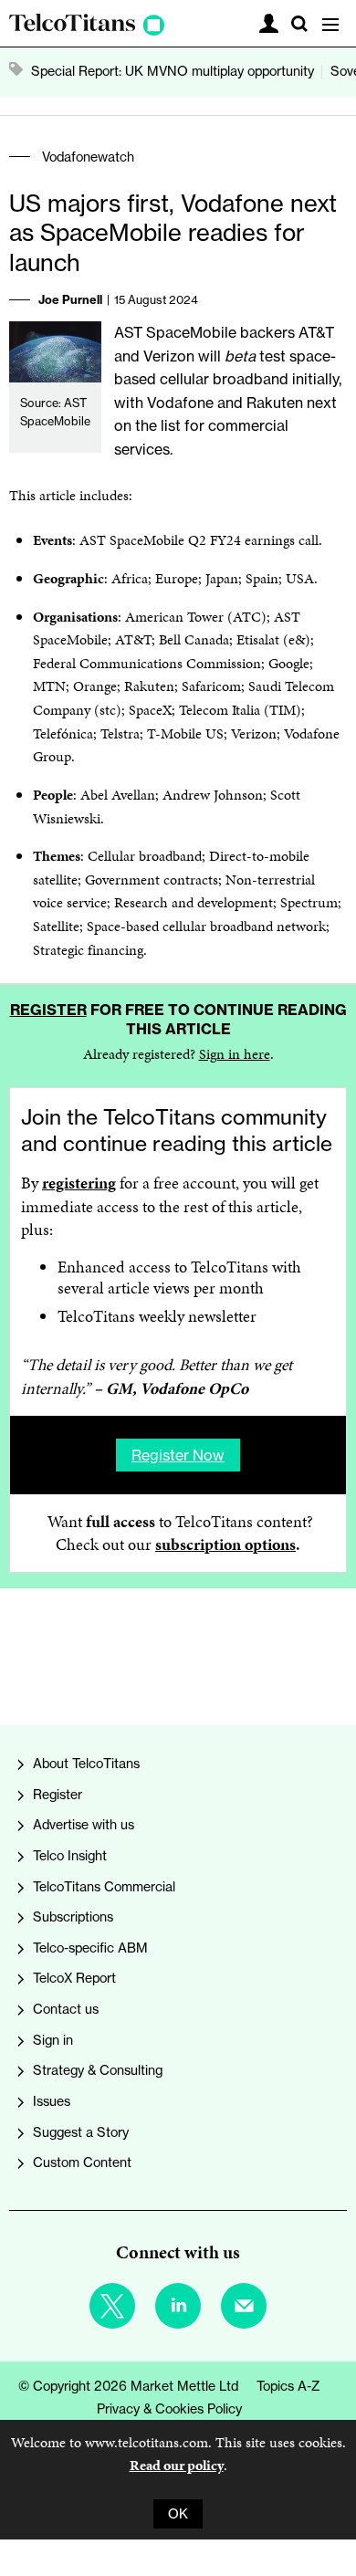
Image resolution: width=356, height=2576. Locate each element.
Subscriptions (73, 1917)
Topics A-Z (288, 2386)
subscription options (225, 1545)
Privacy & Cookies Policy (169, 2409)
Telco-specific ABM (90, 1948)
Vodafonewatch (88, 157)
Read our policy (177, 2465)
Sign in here (235, 1054)
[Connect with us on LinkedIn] (178, 2306)
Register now (178, 1455)
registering (79, 1183)
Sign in (53, 2040)
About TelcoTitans (86, 1764)
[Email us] (244, 2306)
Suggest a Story (81, 2132)
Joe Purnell (70, 299)
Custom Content (82, 2162)
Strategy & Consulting (98, 2070)
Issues (52, 2101)
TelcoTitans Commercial (104, 1887)
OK (178, 2514)
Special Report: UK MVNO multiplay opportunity (173, 71)
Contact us (66, 2009)
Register (48, 1010)
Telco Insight (70, 1856)
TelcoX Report (74, 1978)
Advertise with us (84, 1825)
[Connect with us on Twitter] (112, 2306)
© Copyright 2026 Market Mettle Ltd (128, 2386)
